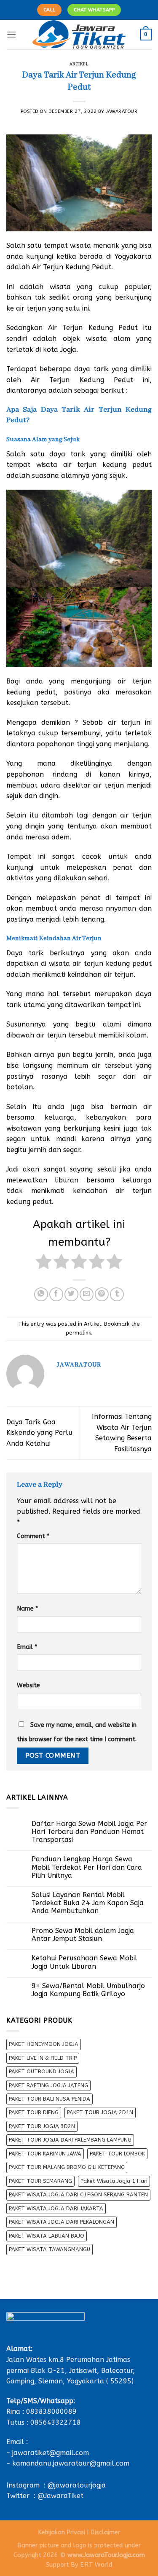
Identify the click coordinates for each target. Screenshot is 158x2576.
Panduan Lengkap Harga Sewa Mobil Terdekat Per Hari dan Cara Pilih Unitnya (87, 1867)
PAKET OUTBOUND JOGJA (42, 2071)
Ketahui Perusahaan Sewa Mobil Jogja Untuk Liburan (84, 1962)
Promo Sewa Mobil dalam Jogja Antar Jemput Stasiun (83, 1935)
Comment (33, 1536)
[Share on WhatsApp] (41, 1294)
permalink (78, 1333)
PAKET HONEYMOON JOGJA (44, 2044)
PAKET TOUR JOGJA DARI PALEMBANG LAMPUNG (70, 2140)
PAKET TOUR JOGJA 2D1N (100, 2112)
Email (27, 1647)
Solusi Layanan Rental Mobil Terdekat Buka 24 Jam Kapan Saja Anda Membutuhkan (88, 1903)
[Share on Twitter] (71, 1294)
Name (27, 1609)
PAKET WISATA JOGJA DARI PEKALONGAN (62, 2222)
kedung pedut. (30, 1202)
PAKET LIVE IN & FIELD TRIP (43, 2058)
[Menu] (11, 34)
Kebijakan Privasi (62, 2532)
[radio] (44, 1263)
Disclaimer (105, 2532)
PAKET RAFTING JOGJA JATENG (48, 2085)
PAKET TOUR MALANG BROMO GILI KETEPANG (67, 2167)
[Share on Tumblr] (117, 1294)
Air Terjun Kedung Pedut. (72, 267)
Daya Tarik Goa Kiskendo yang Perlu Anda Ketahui (39, 1433)
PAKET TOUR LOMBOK (117, 2154)
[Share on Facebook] (56, 1294)
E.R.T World (96, 2565)
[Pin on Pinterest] (102, 1294)
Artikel (79, 64)
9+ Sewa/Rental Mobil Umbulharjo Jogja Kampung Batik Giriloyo (88, 1990)
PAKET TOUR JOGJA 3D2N (42, 2126)
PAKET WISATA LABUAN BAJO (47, 2236)
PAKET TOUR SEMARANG (40, 2181)
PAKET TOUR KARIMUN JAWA (45, 2154)
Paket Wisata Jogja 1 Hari (114, 2181)
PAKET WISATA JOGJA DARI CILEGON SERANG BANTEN (78, 2194)
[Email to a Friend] (87, 1294)
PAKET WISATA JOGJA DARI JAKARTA (56, 2208)
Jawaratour (122, 111)
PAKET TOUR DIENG (34, 2112)
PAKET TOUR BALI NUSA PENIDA (50, 2099)
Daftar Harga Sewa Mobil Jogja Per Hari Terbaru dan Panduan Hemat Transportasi (89, 1832)
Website (28, 1685)
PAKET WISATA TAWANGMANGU (50, 2249)
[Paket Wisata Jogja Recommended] (79, 35)
